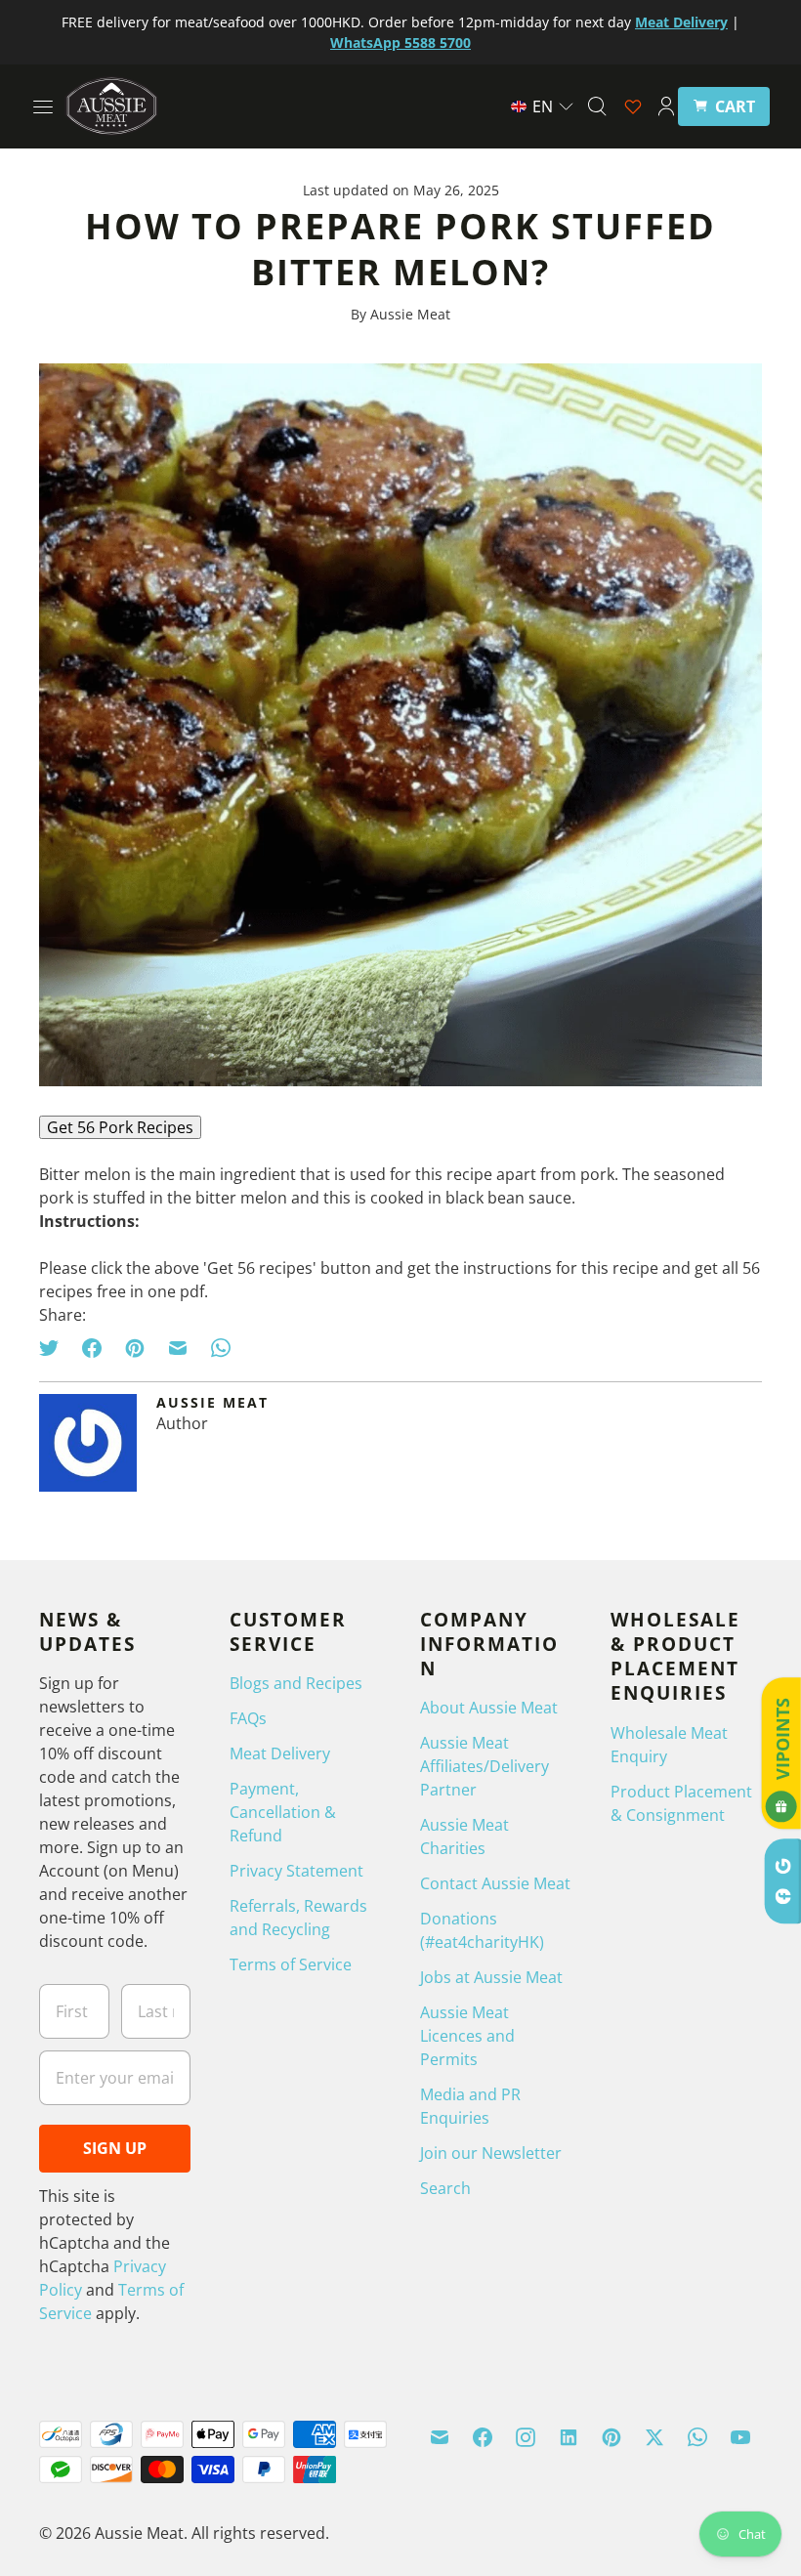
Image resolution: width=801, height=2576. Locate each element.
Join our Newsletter (491, 2153)
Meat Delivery (280, 1753)
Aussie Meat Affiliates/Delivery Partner (485, 1766)
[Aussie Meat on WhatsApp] (697, 2437)
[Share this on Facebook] (92, 1348)
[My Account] (666, 106)
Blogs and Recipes (296, 1683)
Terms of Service (291, 1964)
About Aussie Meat (489, 1708)
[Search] (597, 106)
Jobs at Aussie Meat (491, 1977)
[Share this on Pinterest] (135, 1348)
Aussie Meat (139, 2533)
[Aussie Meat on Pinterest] (611, 2437)
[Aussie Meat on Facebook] (483, 2437)
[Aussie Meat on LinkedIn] (569, 2437)
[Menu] (43, 106)
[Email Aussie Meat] (440, 2437)
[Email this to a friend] (178, 1348)
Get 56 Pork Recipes (120, 1127)
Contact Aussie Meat (495, 1883)
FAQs (248, 1718)
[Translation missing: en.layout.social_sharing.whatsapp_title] (221, 1348)
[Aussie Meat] (111, 106)
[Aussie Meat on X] (654, 2437)
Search (445, 2188)
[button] (543, 106)
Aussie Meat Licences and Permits (467, 2036)
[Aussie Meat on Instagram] (526, 2437)
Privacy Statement (296, 1871)
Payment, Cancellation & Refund (283, 1812)
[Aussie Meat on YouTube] (740, 2437)
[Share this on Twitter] (55, 1348)
